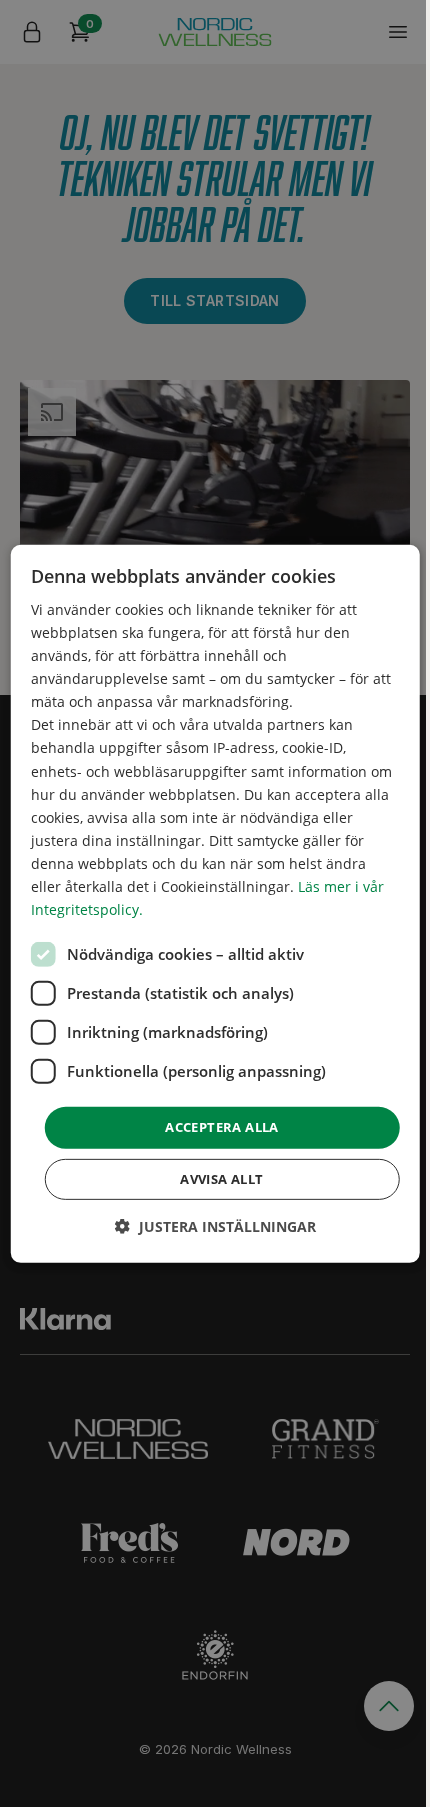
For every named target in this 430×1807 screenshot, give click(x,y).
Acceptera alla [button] (222, 1127)
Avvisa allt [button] (221, 1179)
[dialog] (215, 903)
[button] (215, 1226)
